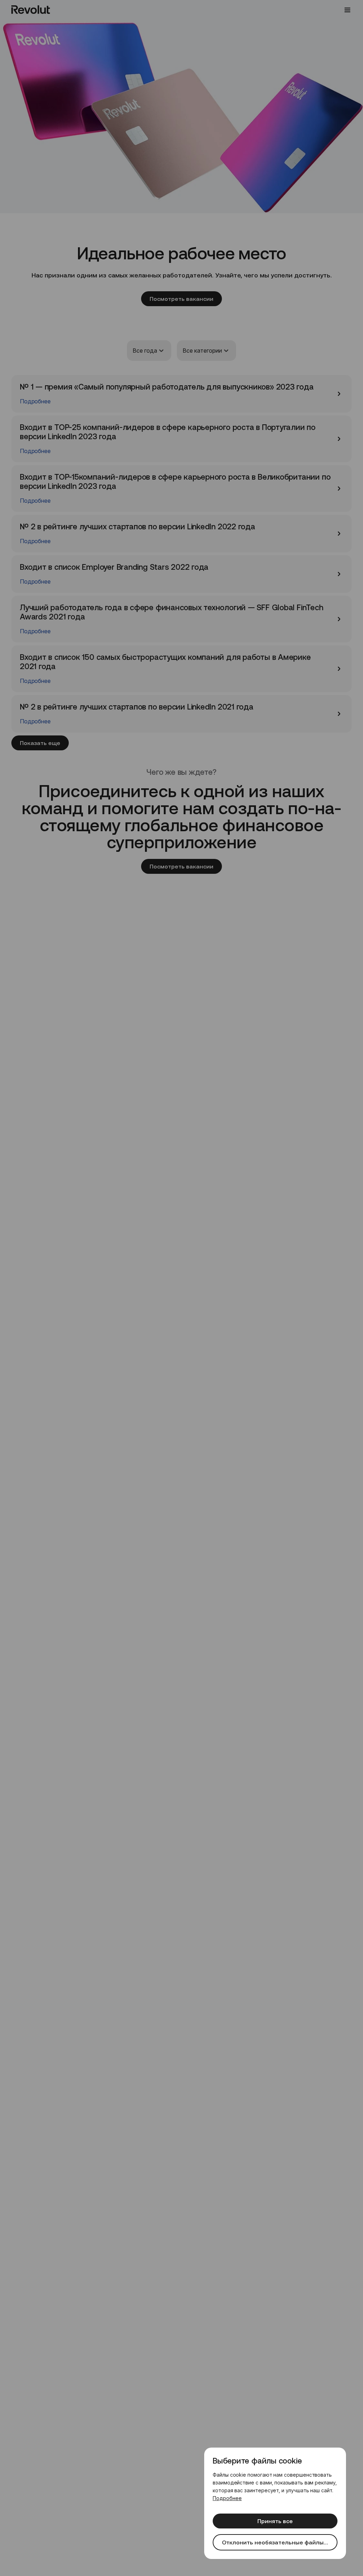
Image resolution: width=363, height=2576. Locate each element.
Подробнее (227, 2498)
